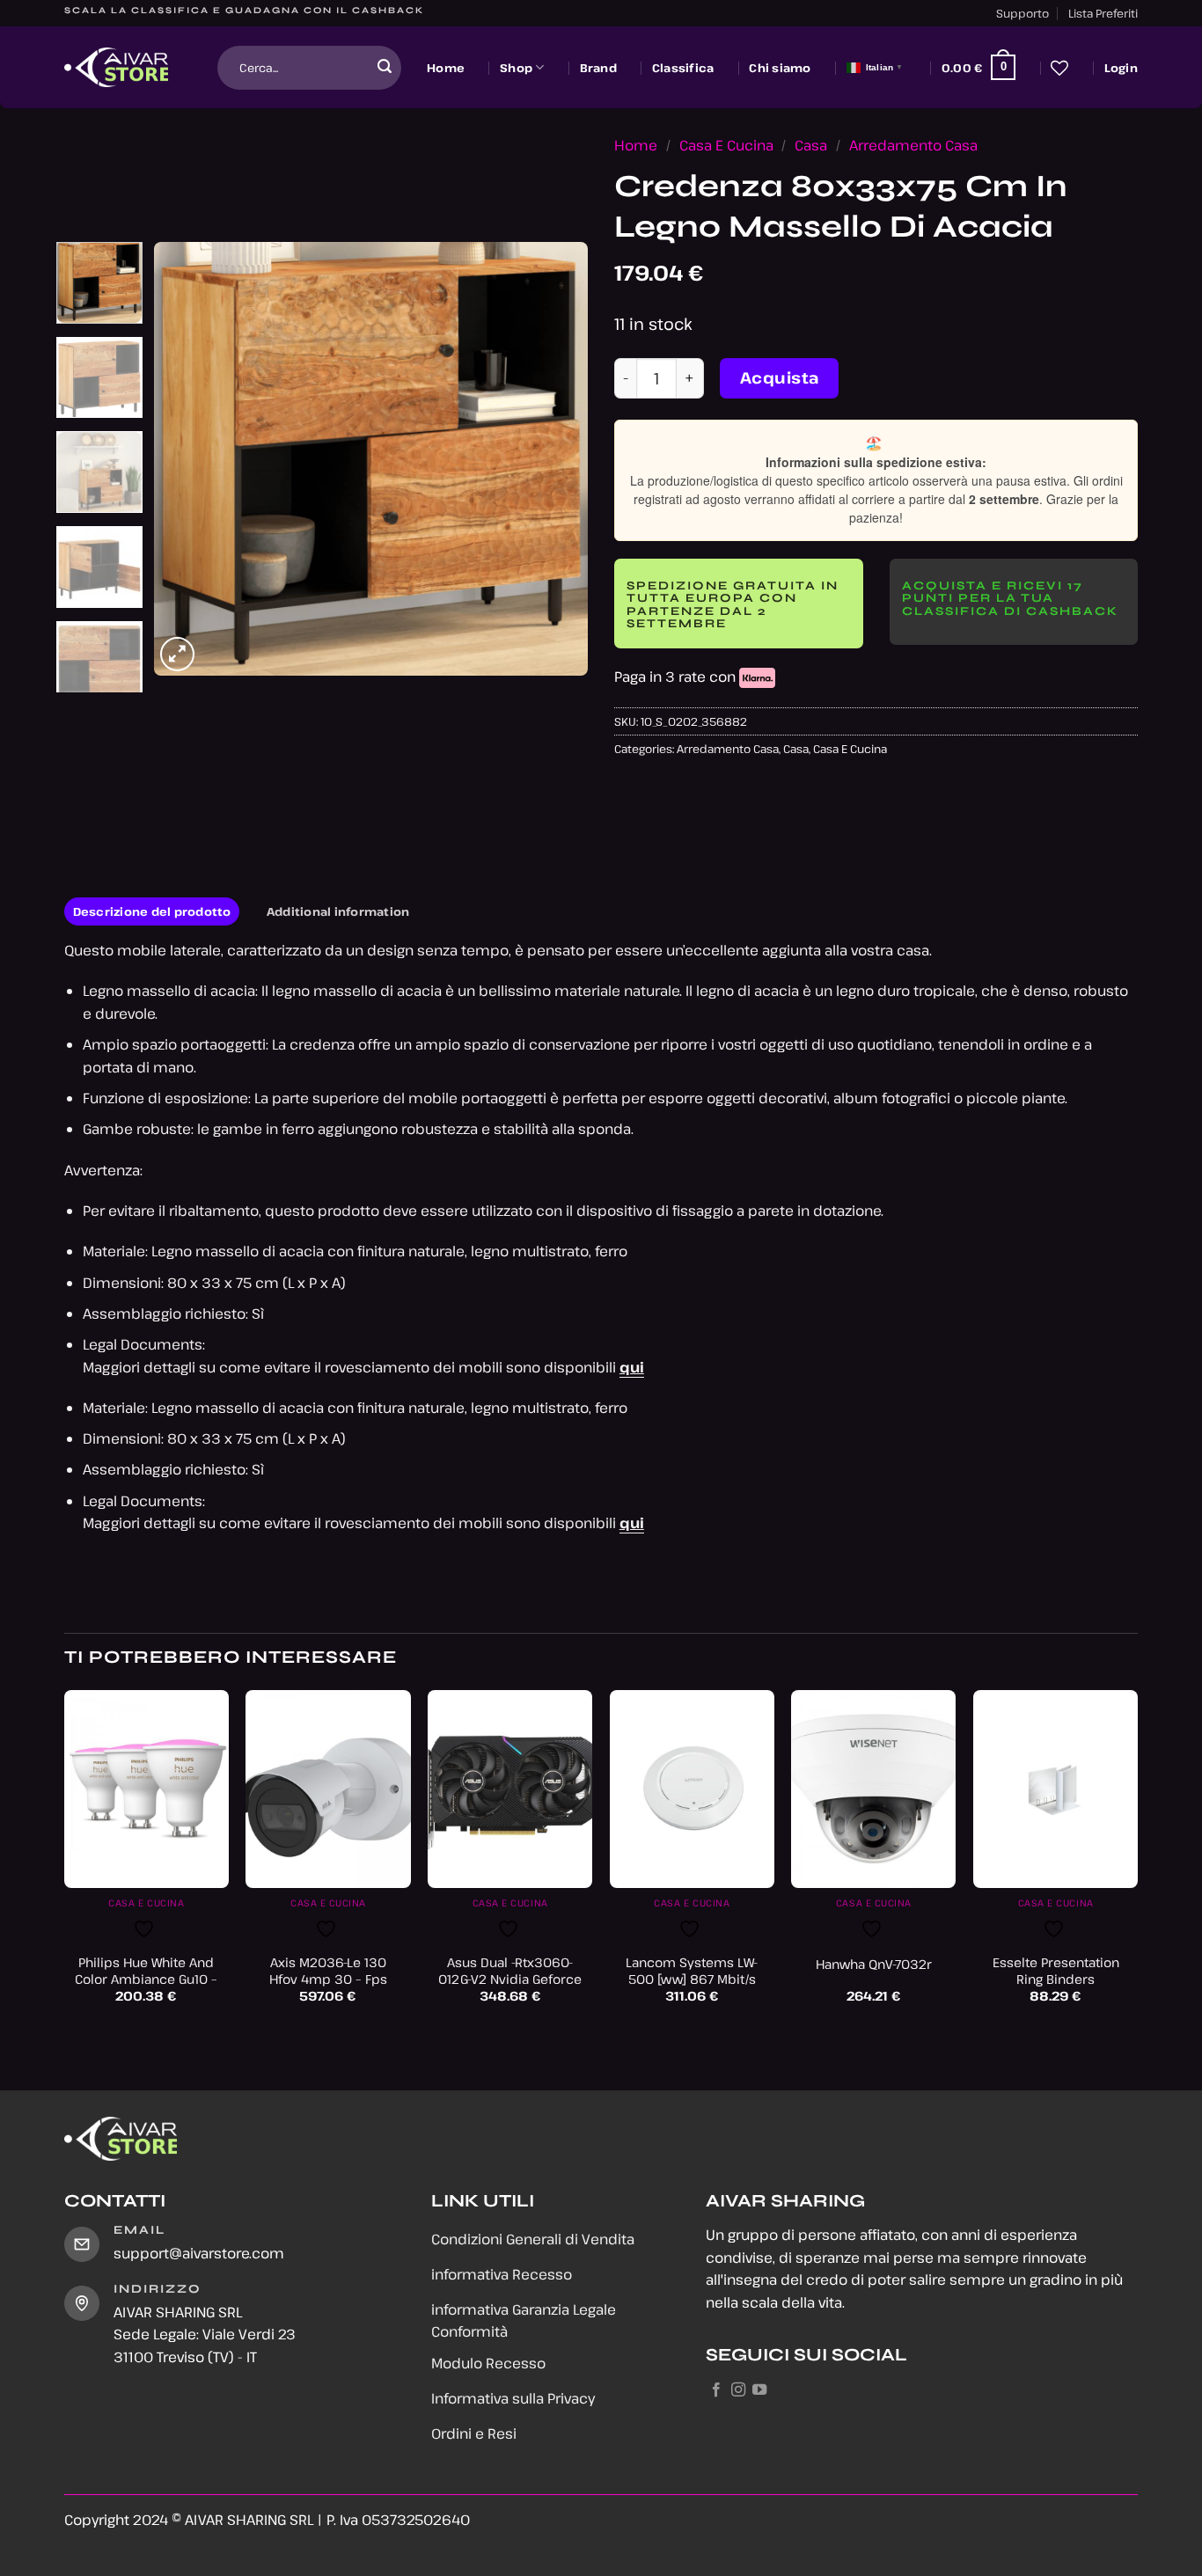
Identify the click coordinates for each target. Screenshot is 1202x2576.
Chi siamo (780, 68)
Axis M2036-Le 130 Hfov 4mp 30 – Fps (328, 1971)
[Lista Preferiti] (1059, 68)
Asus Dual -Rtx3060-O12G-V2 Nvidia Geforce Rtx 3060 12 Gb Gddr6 (510, 1979)
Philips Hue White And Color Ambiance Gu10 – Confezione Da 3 (146, 1979)
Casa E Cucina (726, 145)
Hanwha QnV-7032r (874, 1965)
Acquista (780, 377)
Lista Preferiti (1103, 13)
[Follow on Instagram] (738, 2390)
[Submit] (385, 68)
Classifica (683, 68)
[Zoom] (177, 654)
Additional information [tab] (338, 911)
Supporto (1022, 13)
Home (446, 68)
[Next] (557, 459)
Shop (516, 68)
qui (632, 1367)
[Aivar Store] (116, 68)
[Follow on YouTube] (759, 2390)
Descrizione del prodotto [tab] (152, 911)
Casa (811, 145)
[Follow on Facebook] (716, 2390)
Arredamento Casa (913, 145)
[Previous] (185, 459)
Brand (598, 68)
